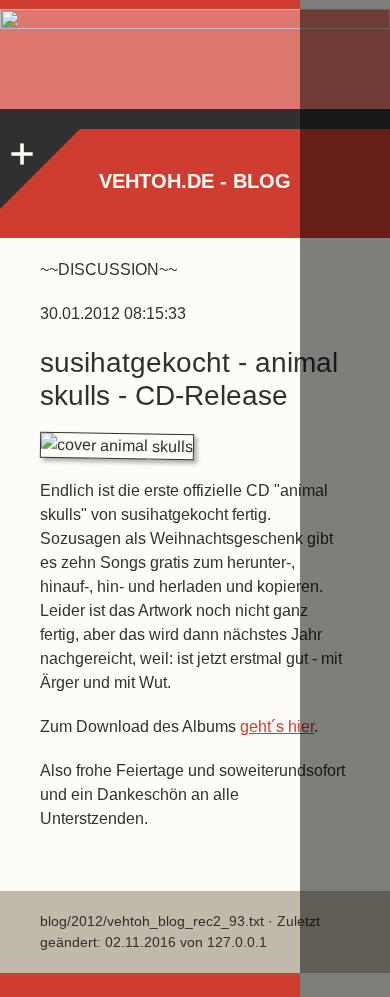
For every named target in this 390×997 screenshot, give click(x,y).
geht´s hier (277, 726)
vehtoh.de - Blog (195, 181)
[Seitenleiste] (20, 149)
